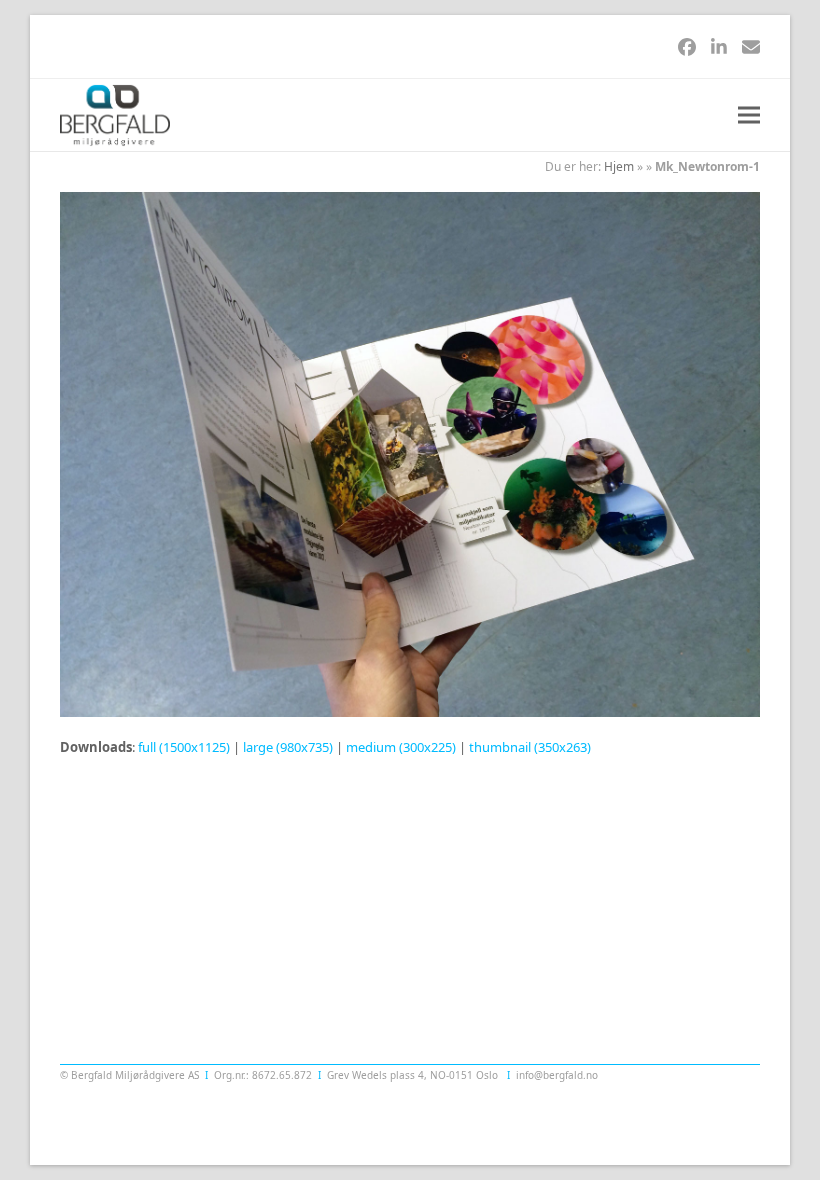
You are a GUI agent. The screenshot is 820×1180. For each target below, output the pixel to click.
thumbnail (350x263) (530, 747)
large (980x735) (288, 747)
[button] (749, 115)
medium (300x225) (401, 747)
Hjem (619, 166)
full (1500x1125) (184, 747)
